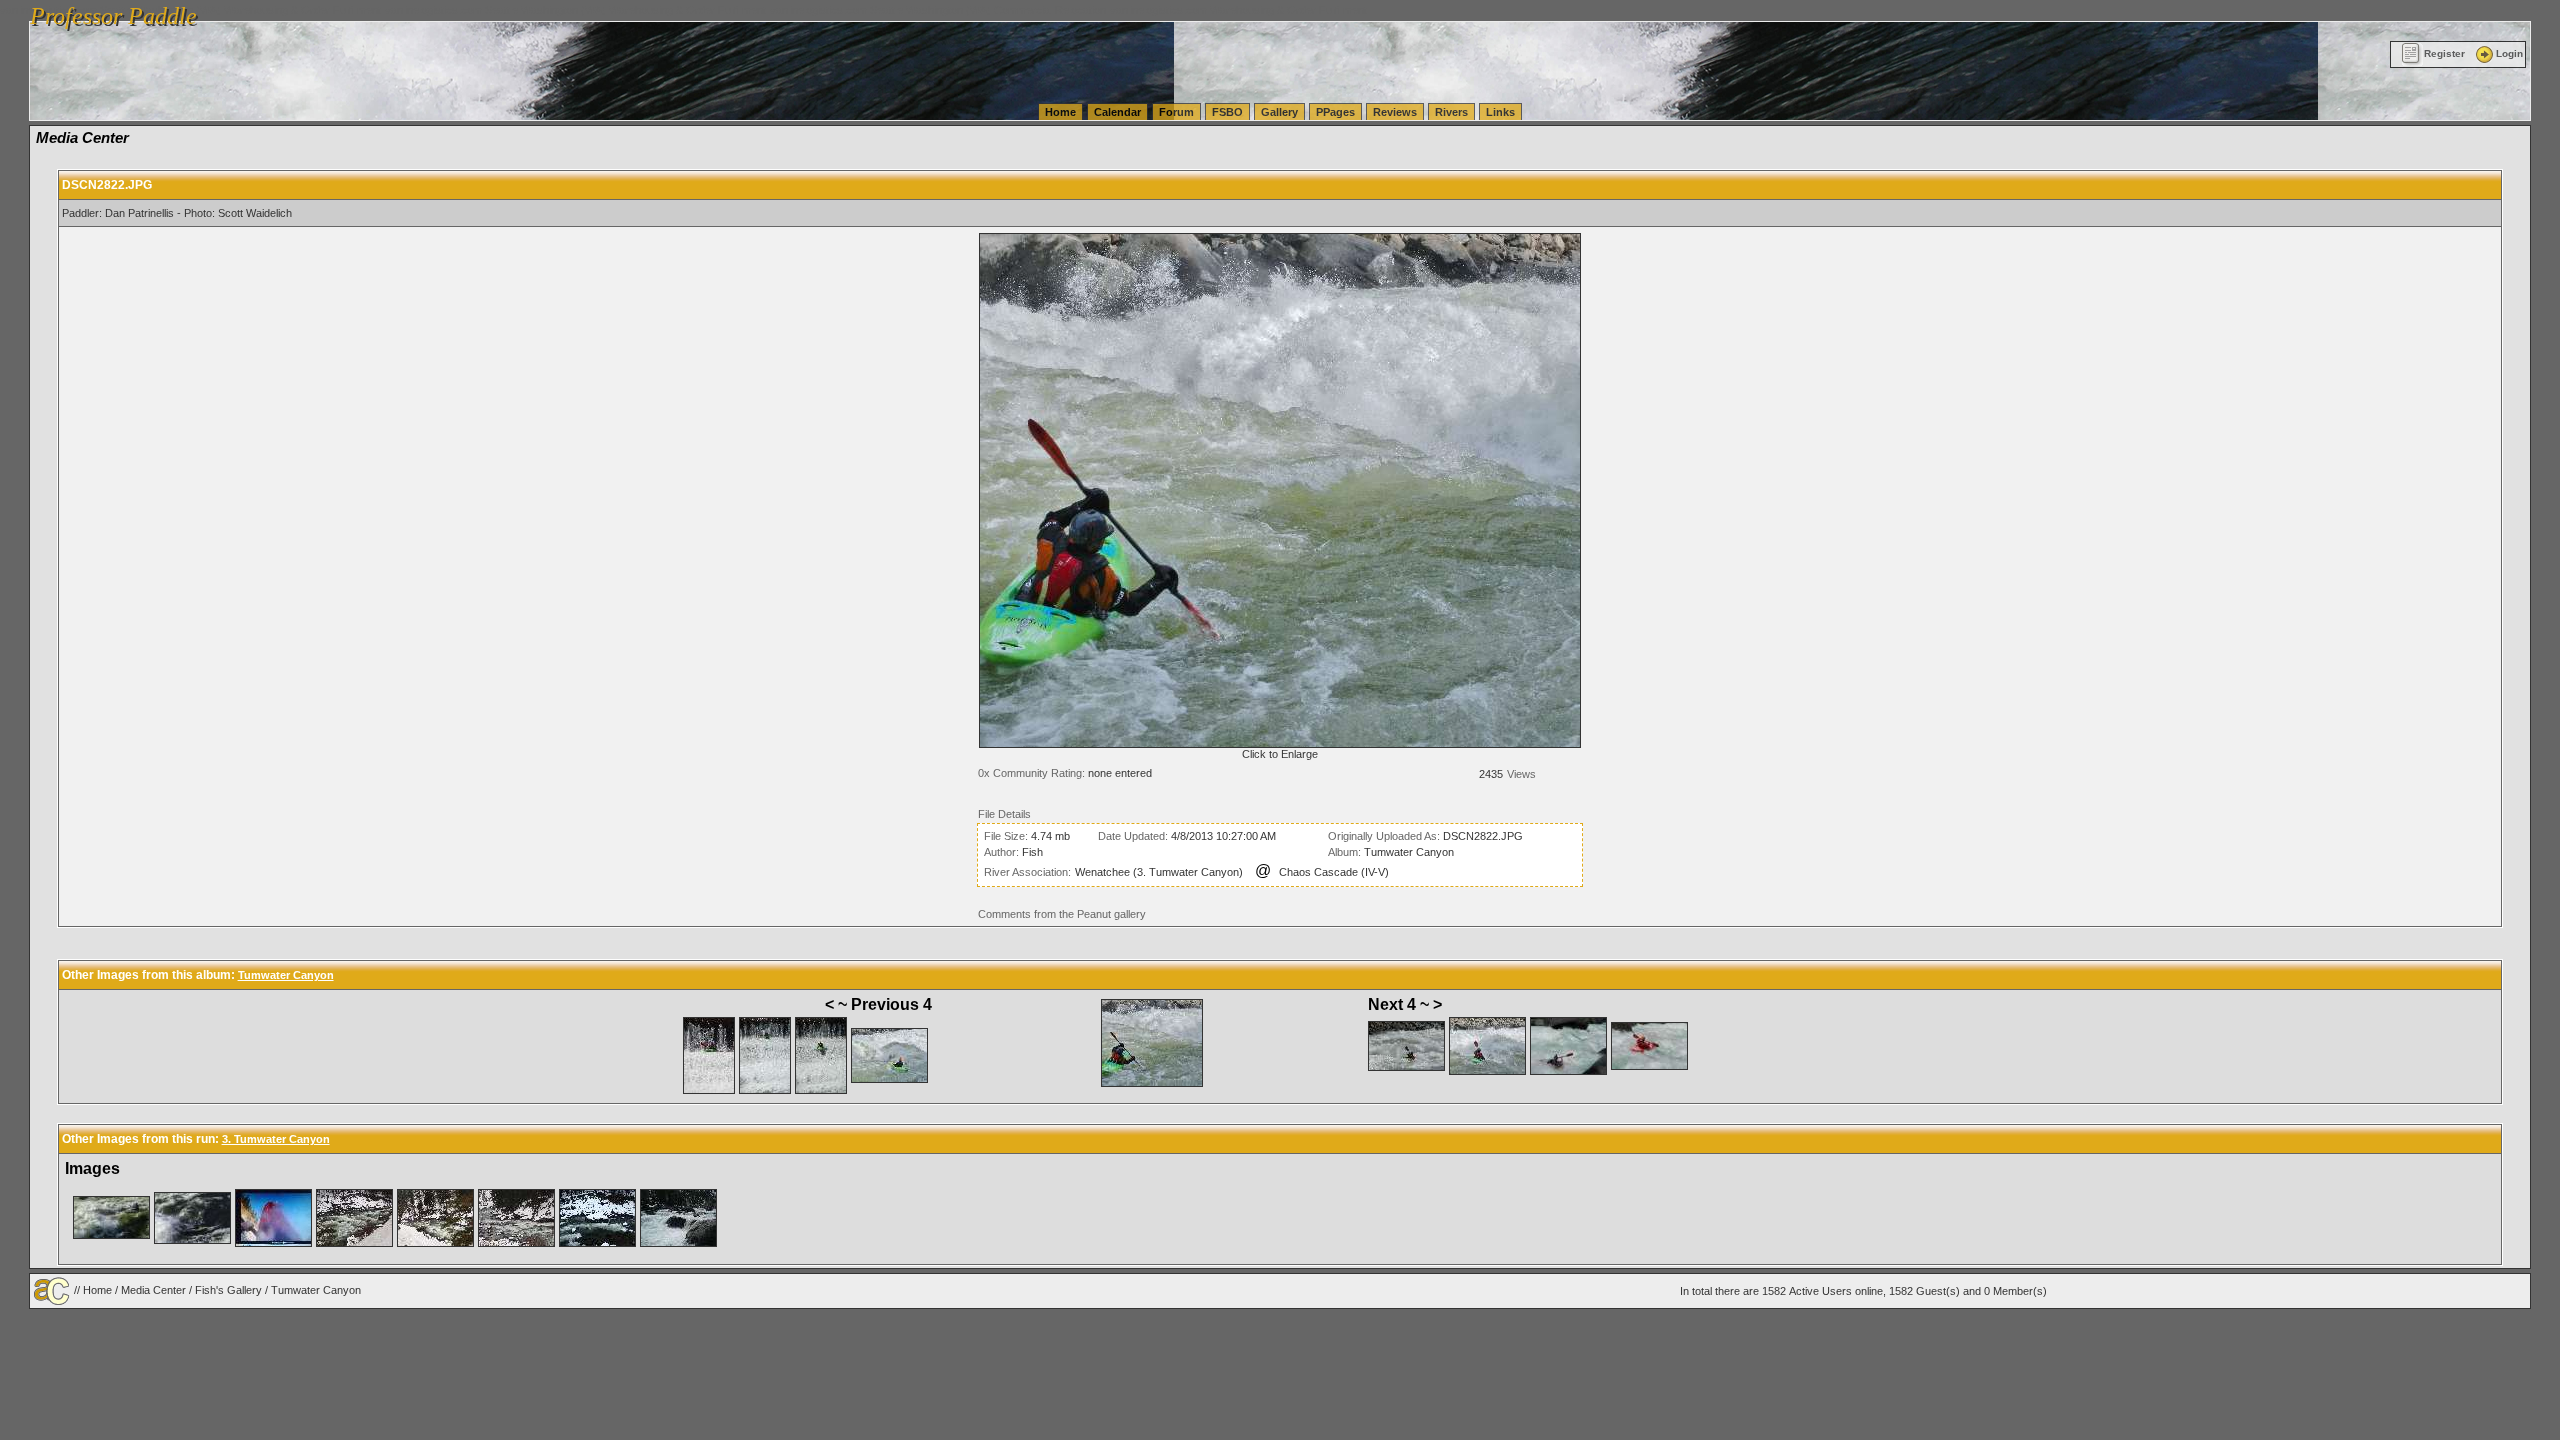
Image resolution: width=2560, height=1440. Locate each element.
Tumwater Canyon (1409, 852)
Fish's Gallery (228, 1290)
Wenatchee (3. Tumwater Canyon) (1159, 872)
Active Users (1820, 1291)
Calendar (1117, 112)
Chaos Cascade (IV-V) (1334, 872)
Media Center (153, 1290)
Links (1500, 112)
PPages (1335, 112)
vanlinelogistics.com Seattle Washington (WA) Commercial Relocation (938, 10)
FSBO (1227, 112)
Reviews (1395, 112)
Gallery (1279, 112)
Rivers (1451, 112)
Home (1060, 112)
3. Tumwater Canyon (276, 1139)
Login (2509, 53)
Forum (1176, 112)
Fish (1032, 852)
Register (2444, 53)
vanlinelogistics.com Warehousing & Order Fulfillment (1238, 10)
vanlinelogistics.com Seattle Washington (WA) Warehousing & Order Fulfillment (575, 10)
